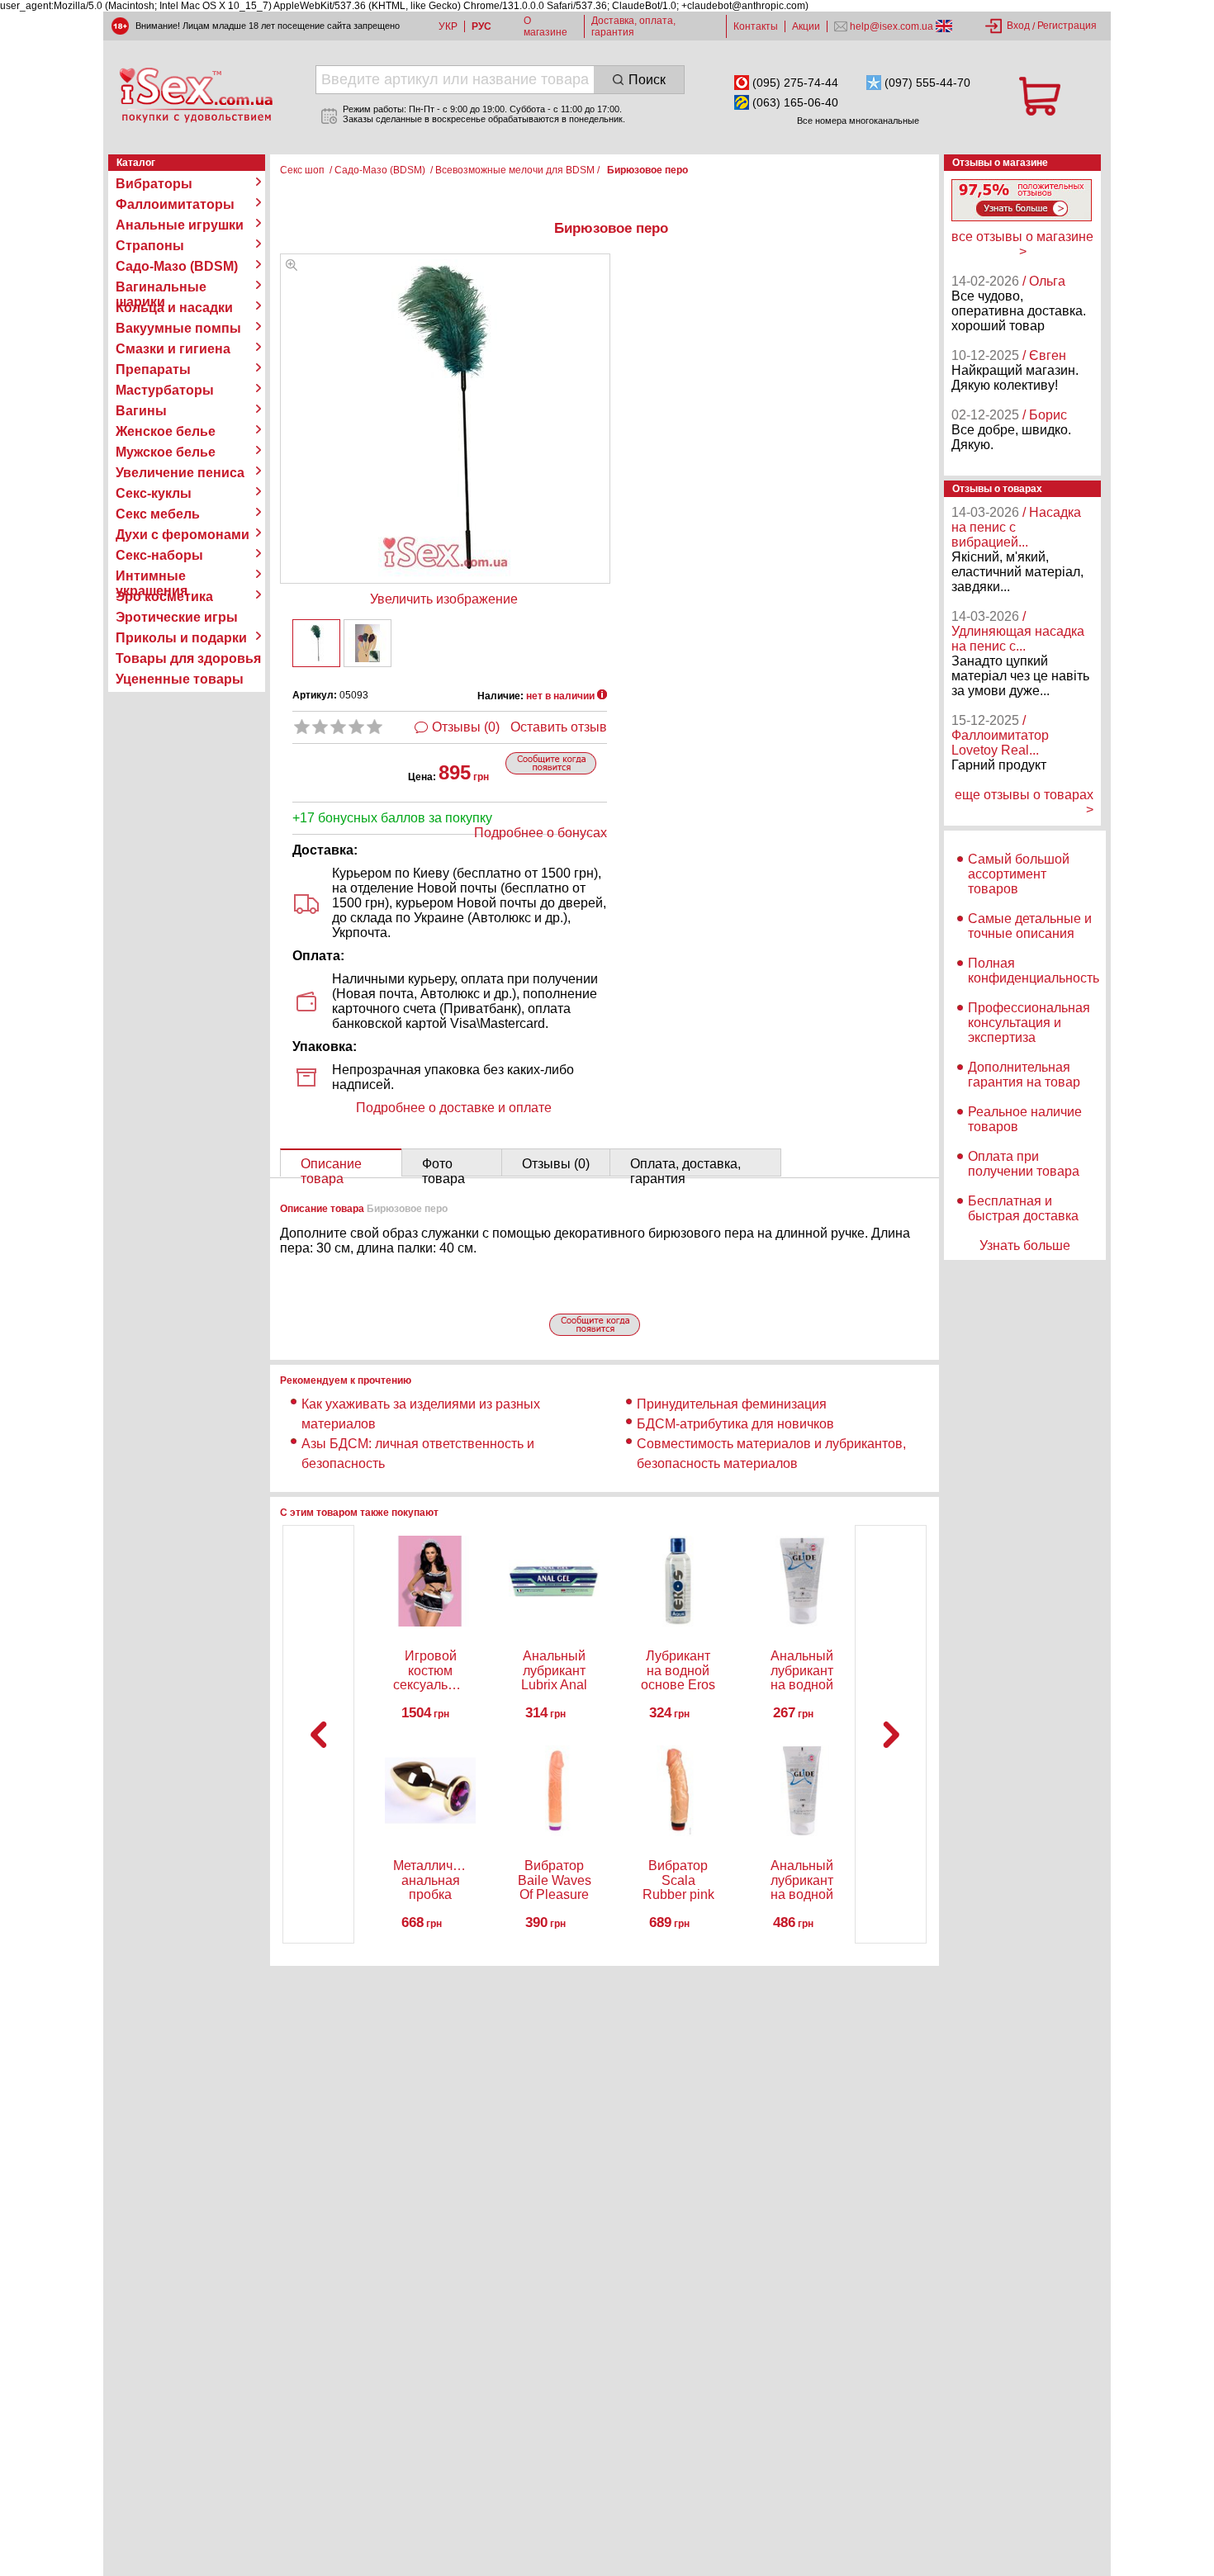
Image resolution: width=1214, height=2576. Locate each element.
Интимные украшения (152, 576)
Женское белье (166, 431)
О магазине (545, 26)
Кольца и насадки (174, 308)
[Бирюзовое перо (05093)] (292, 266)
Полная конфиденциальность (1034, 971)
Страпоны (150, 246)
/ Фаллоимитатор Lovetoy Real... (1000, 735)
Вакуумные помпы (178, 328)
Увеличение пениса (180, 473)
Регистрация (1067, 26)
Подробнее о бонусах (541, 833)
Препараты (153, 369)
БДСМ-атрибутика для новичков (735, 1424)
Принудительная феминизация (732, 1404)
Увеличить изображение (444, 599)
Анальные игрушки (180, 225)
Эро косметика (164, 597)
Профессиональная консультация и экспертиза (1029, 1023)
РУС (481, 26)
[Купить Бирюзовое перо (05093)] (316, 643)
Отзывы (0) (466, 727)
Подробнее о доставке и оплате (454, 1108)
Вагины (141, 411)
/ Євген (1044, 355)
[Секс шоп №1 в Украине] (196, 95)
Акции (806, 26)
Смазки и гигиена (173, 349)
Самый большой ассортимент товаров (1019, 874)
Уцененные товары (180, 679)
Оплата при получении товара (1024, 1164)
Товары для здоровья (188, 658)
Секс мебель (158, 514)
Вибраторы (154, 184)
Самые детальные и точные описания (1030, 926)
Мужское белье (166, 452)
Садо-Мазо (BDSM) (177, 266)
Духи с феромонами (183, 535)
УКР (448, 26)
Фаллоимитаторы (175, 204)
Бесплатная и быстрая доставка (1023, 1208)
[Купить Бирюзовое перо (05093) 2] (368, 643)
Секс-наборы (159, 555)
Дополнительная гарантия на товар (1024, 1075)
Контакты (756, 26)
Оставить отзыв (559, 727)
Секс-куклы (154, 493)
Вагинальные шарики (161, 287)
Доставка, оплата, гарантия (633, 26)
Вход (1018, 26)
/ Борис (1045, 415)
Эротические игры (177, 617)
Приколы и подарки (181, 638)
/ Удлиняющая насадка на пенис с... (1018, 631)
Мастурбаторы (165, 390)
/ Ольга (1044, 281)
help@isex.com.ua (892, 26)
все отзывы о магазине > (1022, 244)
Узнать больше (1025, 1245)
